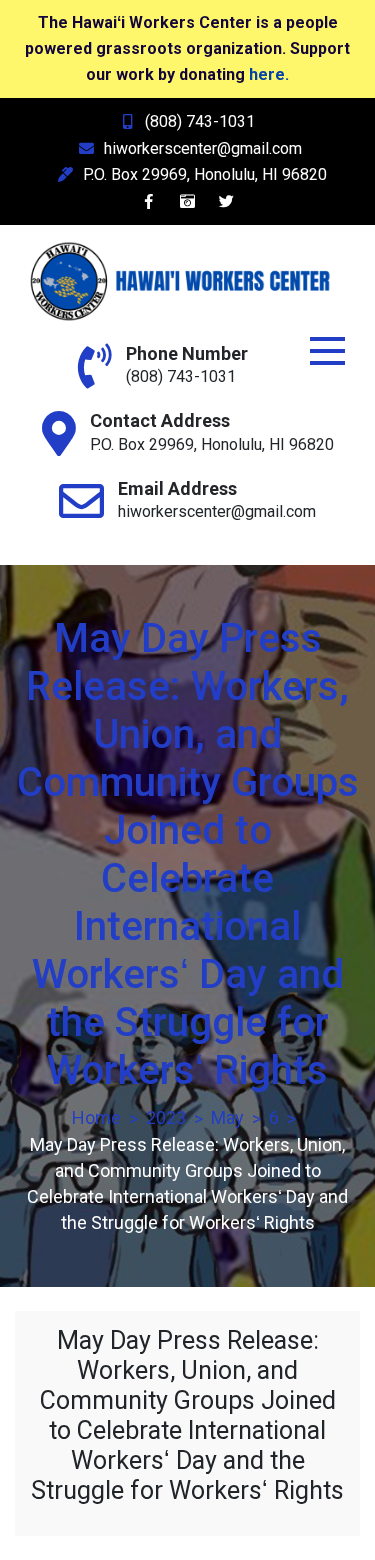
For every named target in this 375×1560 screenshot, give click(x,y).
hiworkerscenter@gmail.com (203, 148)
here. (269, 74)
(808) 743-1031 (200, 121)
